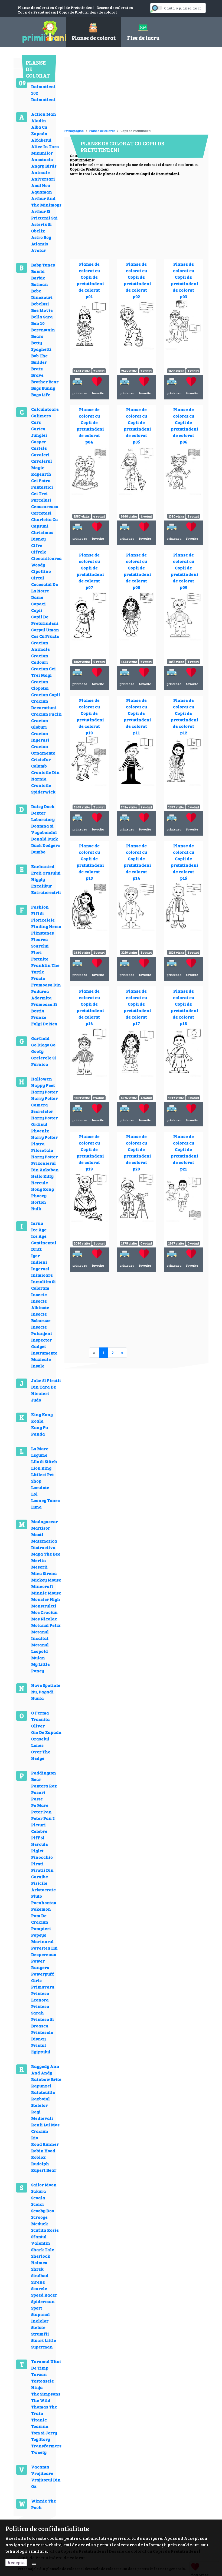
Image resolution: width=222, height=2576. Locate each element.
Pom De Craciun (40, 1919)
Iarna (37, 1223)
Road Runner (45, 2144)
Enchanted (43, 866)
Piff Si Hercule (40, 1841)
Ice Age (39, 1229)
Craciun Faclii (46, 714)
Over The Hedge (41, 1755)
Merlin (39, 1560)
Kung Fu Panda (40, 1431)
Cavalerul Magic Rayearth (42, 467)
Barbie (38, 278)
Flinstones (43, 933)
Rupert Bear (44, 2170)
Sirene (38, 2282)
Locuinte (40, 1487)
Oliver (38, 1726)
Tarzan (39, 2374)
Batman (40, 284)
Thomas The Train (44, 2410)
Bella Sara (42, 317)
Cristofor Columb (41, 763)
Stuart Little (44, 2340)
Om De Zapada (46, 1732)
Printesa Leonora (40, 1996)
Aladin (39, 120)
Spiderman (43, 2301)
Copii (37, 610)
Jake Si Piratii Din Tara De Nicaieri (46, 1387)
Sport (37, 2308)
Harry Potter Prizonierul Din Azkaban (45, 1163)
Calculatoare (45, 409)
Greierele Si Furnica (44, 1061)
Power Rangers (40, 1964)
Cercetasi (41, 513)
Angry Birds (44, 166)
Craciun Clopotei (40, 685)
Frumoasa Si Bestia (44, 1007)
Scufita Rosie (45, 2230)
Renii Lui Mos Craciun (45, 2128)
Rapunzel (41, 2086)
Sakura (39, 2191)
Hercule (40, 1182)
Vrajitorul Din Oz (46, 2483)
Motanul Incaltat (40, 1635)
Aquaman (42, 192)
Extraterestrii (46, 892)
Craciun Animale (40, 646)
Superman (42, 2347)
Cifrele (39, 552)
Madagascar (45, 1521)
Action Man (44, 114)
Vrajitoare (42, 2473)
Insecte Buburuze (41, 1317)
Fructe (38, 978)
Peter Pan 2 (43, 1818)
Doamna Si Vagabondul (44, 829)
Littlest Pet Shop (43, 1478)
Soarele (39, 2288)
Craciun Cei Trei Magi (43, 672)
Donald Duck (45, 839)
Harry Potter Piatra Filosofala (44, 1144)
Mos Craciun (44, 1612)
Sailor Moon (44, 2185)
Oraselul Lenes (40, 1742)
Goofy (37, 1051)
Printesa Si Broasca (43, 2022)
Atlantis (40, 244)
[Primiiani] (38, 31)
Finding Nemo (46, 926)
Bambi (38, 271)
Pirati (37, 1863)
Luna (36, 1507)
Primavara (43, 1987)
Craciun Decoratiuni (44, 704)
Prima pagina (74, 131)
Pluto (37, 1896)
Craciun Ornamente (43, 750)
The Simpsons (46, 2394)
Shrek (37, 2269)
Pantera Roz (44, 1786)
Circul (38, 578)
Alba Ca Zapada (39, 130)
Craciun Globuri (40, 724)
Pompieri (41, 1928)
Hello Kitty (42, 1176)
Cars (36, 422)
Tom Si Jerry (44, 2433)
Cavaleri (40, 454)
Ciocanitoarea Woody (46, 561)
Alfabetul (41, 140)
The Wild (41, 2400)
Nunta (37, 1698)
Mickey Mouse (46, 1580)
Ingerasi (40, 1268)
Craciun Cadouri (40, 659)
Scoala (38, 2198)
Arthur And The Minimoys (46, 201)
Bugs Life (41, 394)
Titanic (39, 2420)
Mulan (38, 1658)
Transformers (46, 2446)
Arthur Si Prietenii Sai (44, 214)
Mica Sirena (44, 1573)
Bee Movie (42, 310)
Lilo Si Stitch (44, 1461)
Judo (36, 1400)
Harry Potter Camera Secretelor (44, 1105)
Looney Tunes (45, 1500)
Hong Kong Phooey (43, 1192)
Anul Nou (41, 185)
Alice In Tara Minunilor (45, 150)
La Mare (40, 1448)
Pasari (38, 1792)
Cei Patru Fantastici (42, 484)
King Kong (42, 1414)
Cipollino (41, 571)
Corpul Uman (45, 630)
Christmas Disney (42, 535)
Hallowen (42, 1079)
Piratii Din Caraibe (42, 1873)
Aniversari (43, 179)
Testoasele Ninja (43, 2384)
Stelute (38, 2327)
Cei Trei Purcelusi (41, 497)
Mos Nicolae (44, 1619)
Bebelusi (40, 304)
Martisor (41, 1528)
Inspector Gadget (41, 1343)
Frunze (39, 1017)
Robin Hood (43, 2150)
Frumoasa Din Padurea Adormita (46, 991)
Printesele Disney (42, 2035)
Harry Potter (44, 1092)
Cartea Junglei (39, 432)
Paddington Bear (44, 1776)
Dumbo (38, 852)
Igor (35, 1255)
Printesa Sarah (40, 2009)
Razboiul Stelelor (40, 2102)
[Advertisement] (128, 90)
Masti (37, 1534)
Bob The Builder (39, 359)
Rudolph (40, 2163)
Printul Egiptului (41, 2048)
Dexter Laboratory (43, 816)
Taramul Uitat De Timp (46, 2365)
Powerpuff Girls (43, 1977)
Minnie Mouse (46, 1593)
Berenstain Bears (43, 333)
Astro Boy (41, 237)
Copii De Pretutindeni (45, 620)
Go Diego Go (43, 1045)
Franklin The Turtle (45, 968)
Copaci (38, 604)
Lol (34, 1494)
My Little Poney (40, 1667)
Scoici (37, 2204)
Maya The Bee (46, 1554)
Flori (36, 952)
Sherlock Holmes (41, 2259)
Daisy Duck (43, 806)
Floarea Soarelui (40, 942)
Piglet (37, 1851)
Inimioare (42, 1275)
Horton (39, 1202)
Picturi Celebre (39, 1828)
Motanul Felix (46, 1625)
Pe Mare (40, 1805)
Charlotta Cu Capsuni (44, 523)
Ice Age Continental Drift (44, 1242)
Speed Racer (44, 2295)
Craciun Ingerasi (40, 737)
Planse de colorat (102, 131)
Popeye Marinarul (42, 1938)
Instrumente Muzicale (44, 1356)
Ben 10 (38, 323)
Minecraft (42, 1586)
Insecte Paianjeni (42, 1330)
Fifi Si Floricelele (43, 917)
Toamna (40, 2426)
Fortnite (40, 959)
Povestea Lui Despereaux (44, 1951)
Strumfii (40, 2334)
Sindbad (40, 2275)
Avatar (39, 250)
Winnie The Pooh (44, 2504)
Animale (40, 172)
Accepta (16, 2562)
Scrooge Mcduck (40, 2220)
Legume (39, 1455)
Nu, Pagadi (42, 1692)
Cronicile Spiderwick (43, 788)
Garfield (40, 1038)
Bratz (37, 368)
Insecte (39, 1294)
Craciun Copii (46, 694)
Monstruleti (44, 1606)
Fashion (40, 907)
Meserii (39, 1567)
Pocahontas (44, 1902)
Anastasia (42, 159)
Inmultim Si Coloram (43, 1285)
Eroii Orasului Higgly (46, 876)
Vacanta (40, 2467)
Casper (39, 441)
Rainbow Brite (46, 2079)
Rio (35, 2138)
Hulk (36, 1208)
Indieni (39, 1262)
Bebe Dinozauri (42, 294)
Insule (38, 1366)
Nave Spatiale (46, 1685)
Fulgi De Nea (44, 1024)
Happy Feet (43, 1085)
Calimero (41, 416)
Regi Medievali (42, 2115)
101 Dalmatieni (43, 83)
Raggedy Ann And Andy (45, 2069)
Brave (37, 375)
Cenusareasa (45, 506)
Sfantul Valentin (41, 2240)
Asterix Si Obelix (41, 227)
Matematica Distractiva (44, 1544)
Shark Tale (43, 2249)
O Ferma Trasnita (40, 1716)
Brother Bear (45, 381)
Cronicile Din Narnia (45, 775)
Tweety (39, 2452)
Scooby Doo (43, 2210)
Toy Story (41, 2439)
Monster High (46, 1599)
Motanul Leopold (40, 1648)
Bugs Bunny (43, 388)
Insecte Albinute (40, 1304)
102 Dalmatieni (43, 96)
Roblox (38, 2157)
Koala (37, 1421)
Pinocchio (42, 1857)
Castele (39, 448)
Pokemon (41, 1909)
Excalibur (42, 886)
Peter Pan (41, 1812)
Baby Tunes (43, 265)
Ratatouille (43, 2092)
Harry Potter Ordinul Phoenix (44, 1124)
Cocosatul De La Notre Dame (45, 591)
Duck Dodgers (45, 845)
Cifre (37, 545)
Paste (37, 1799)
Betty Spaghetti (41, 346)
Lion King (41, 1468)
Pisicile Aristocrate (43, 1886)
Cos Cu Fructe (45, 636)
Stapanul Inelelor (40, 2318)
